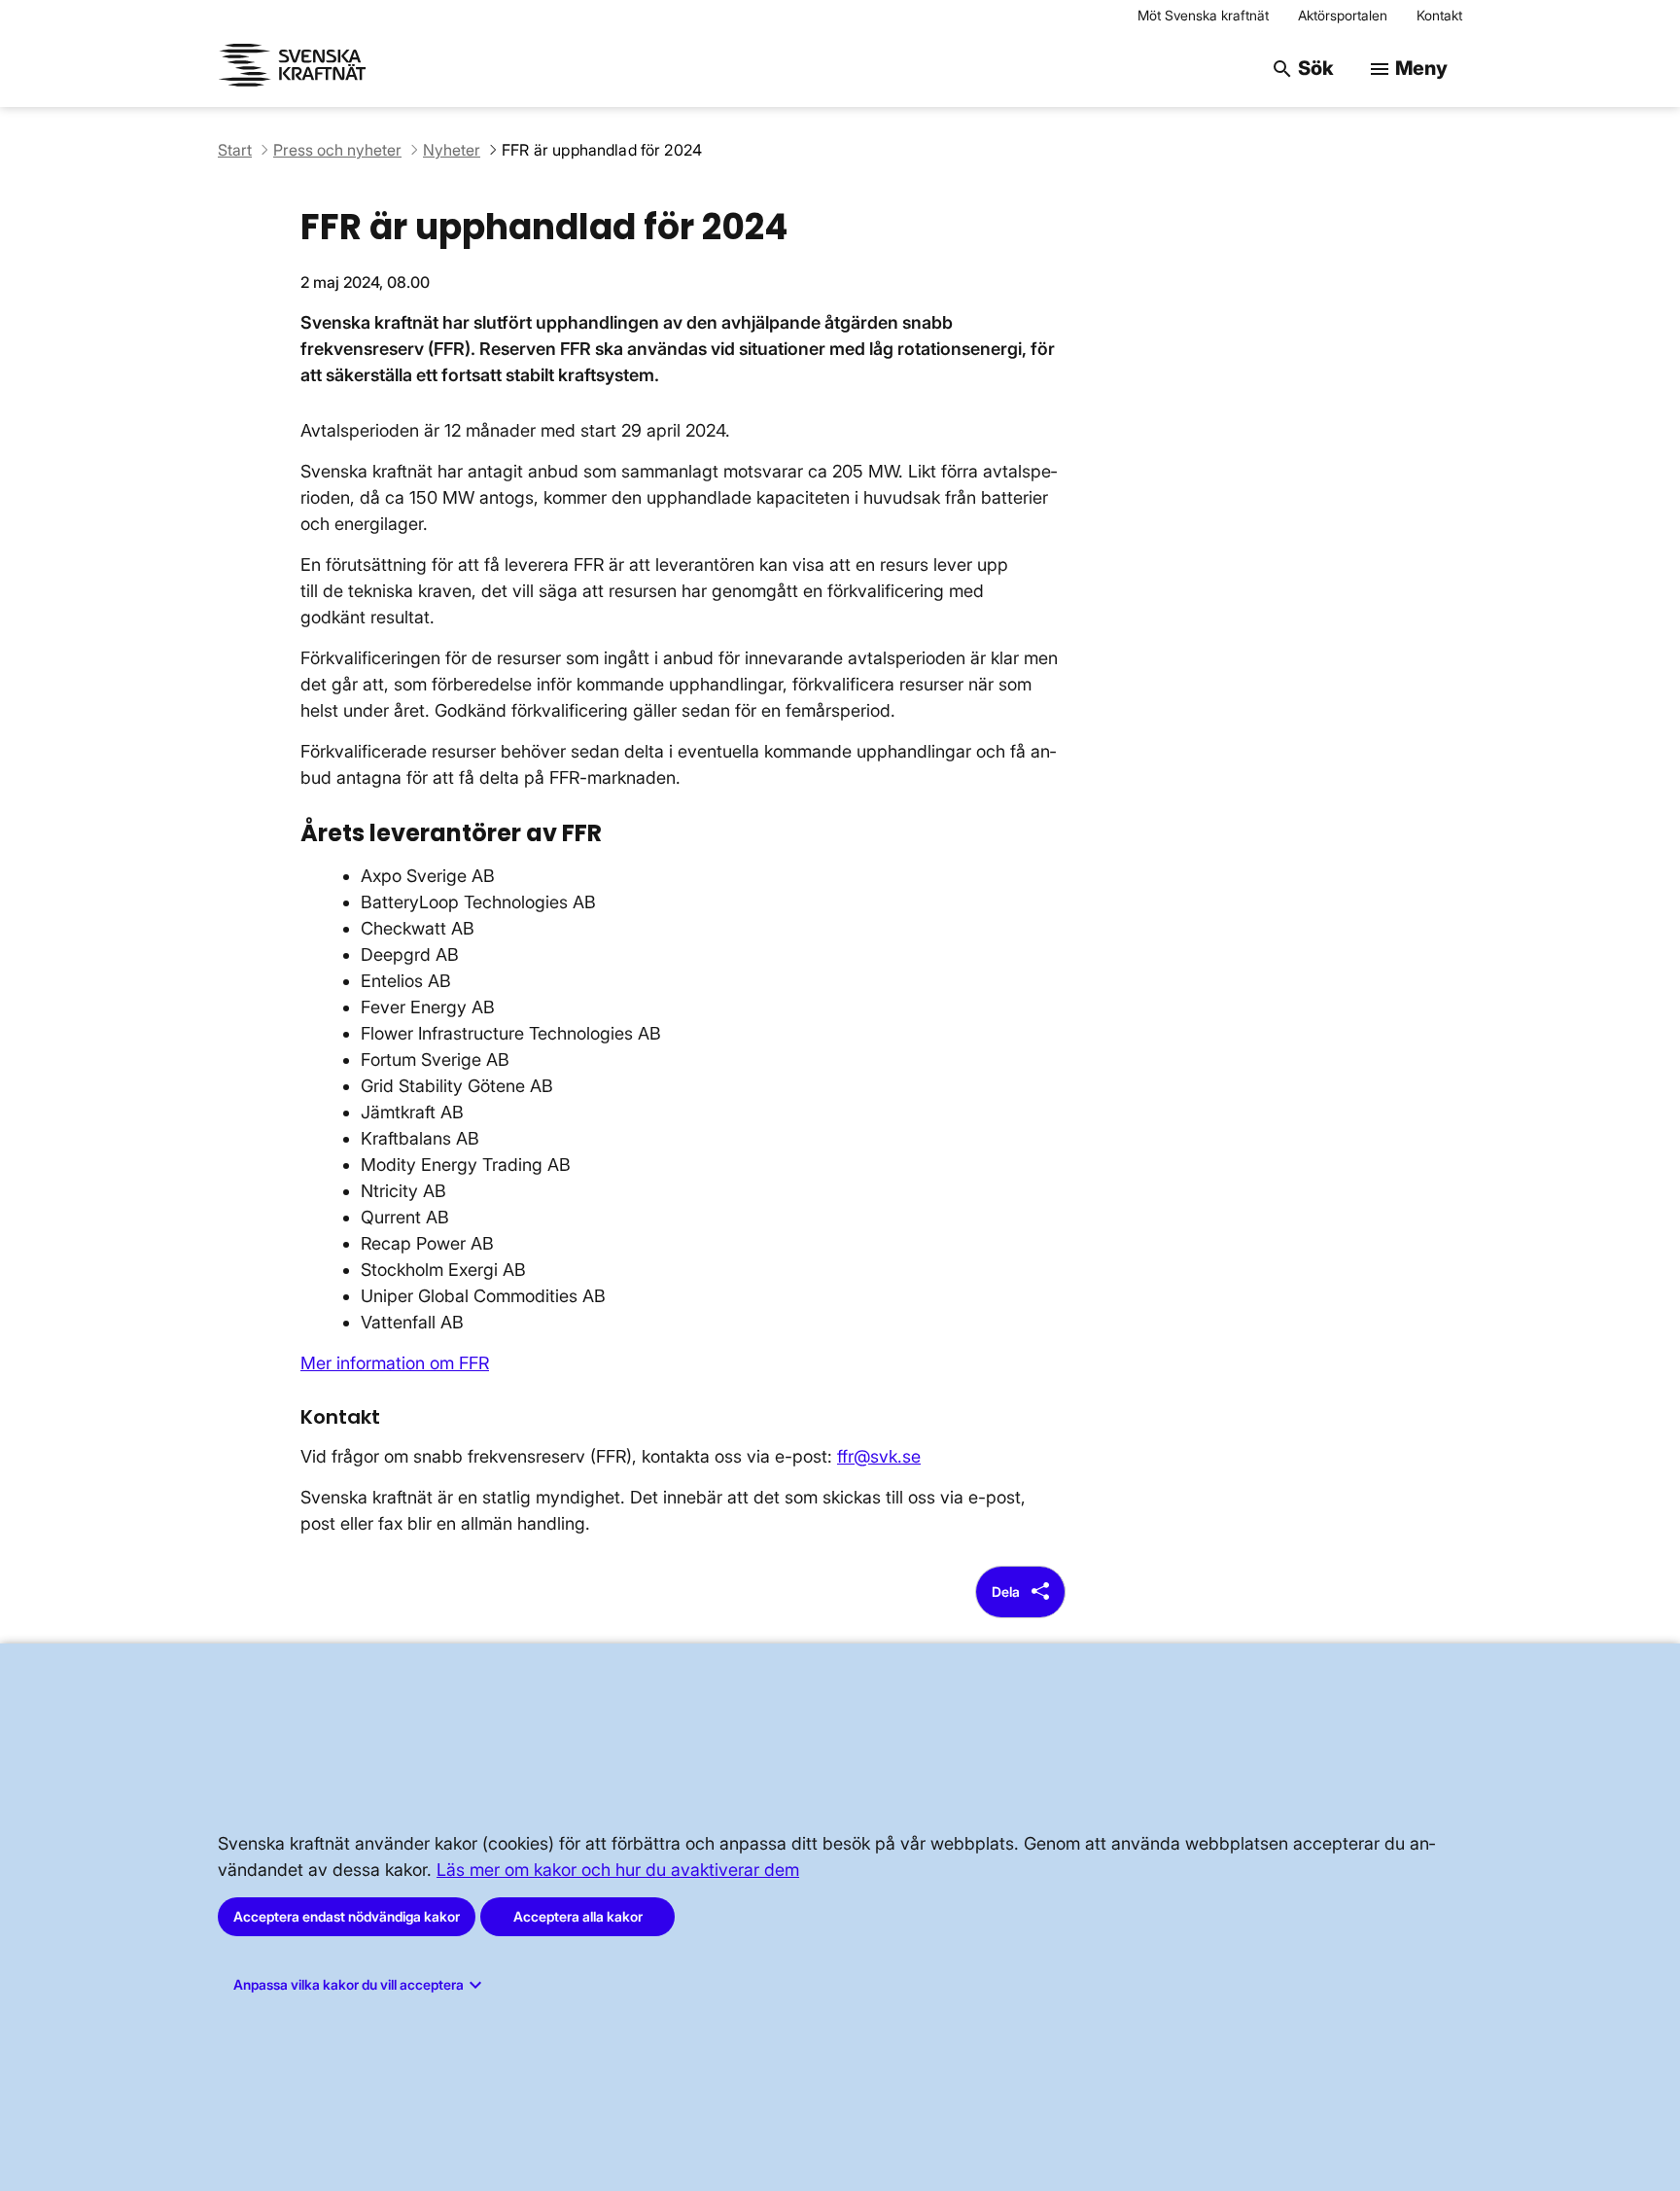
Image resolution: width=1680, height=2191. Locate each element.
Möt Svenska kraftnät (1203, 15)
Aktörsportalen (1343, 15)
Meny (1408, 69)
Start (235, 150)
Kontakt (1439, 15)
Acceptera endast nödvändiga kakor (347, 1916)
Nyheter (452, 150)
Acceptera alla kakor (578, 1916)
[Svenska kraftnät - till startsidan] (296, 68)
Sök (1302, 69)
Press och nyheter (337, 150)
